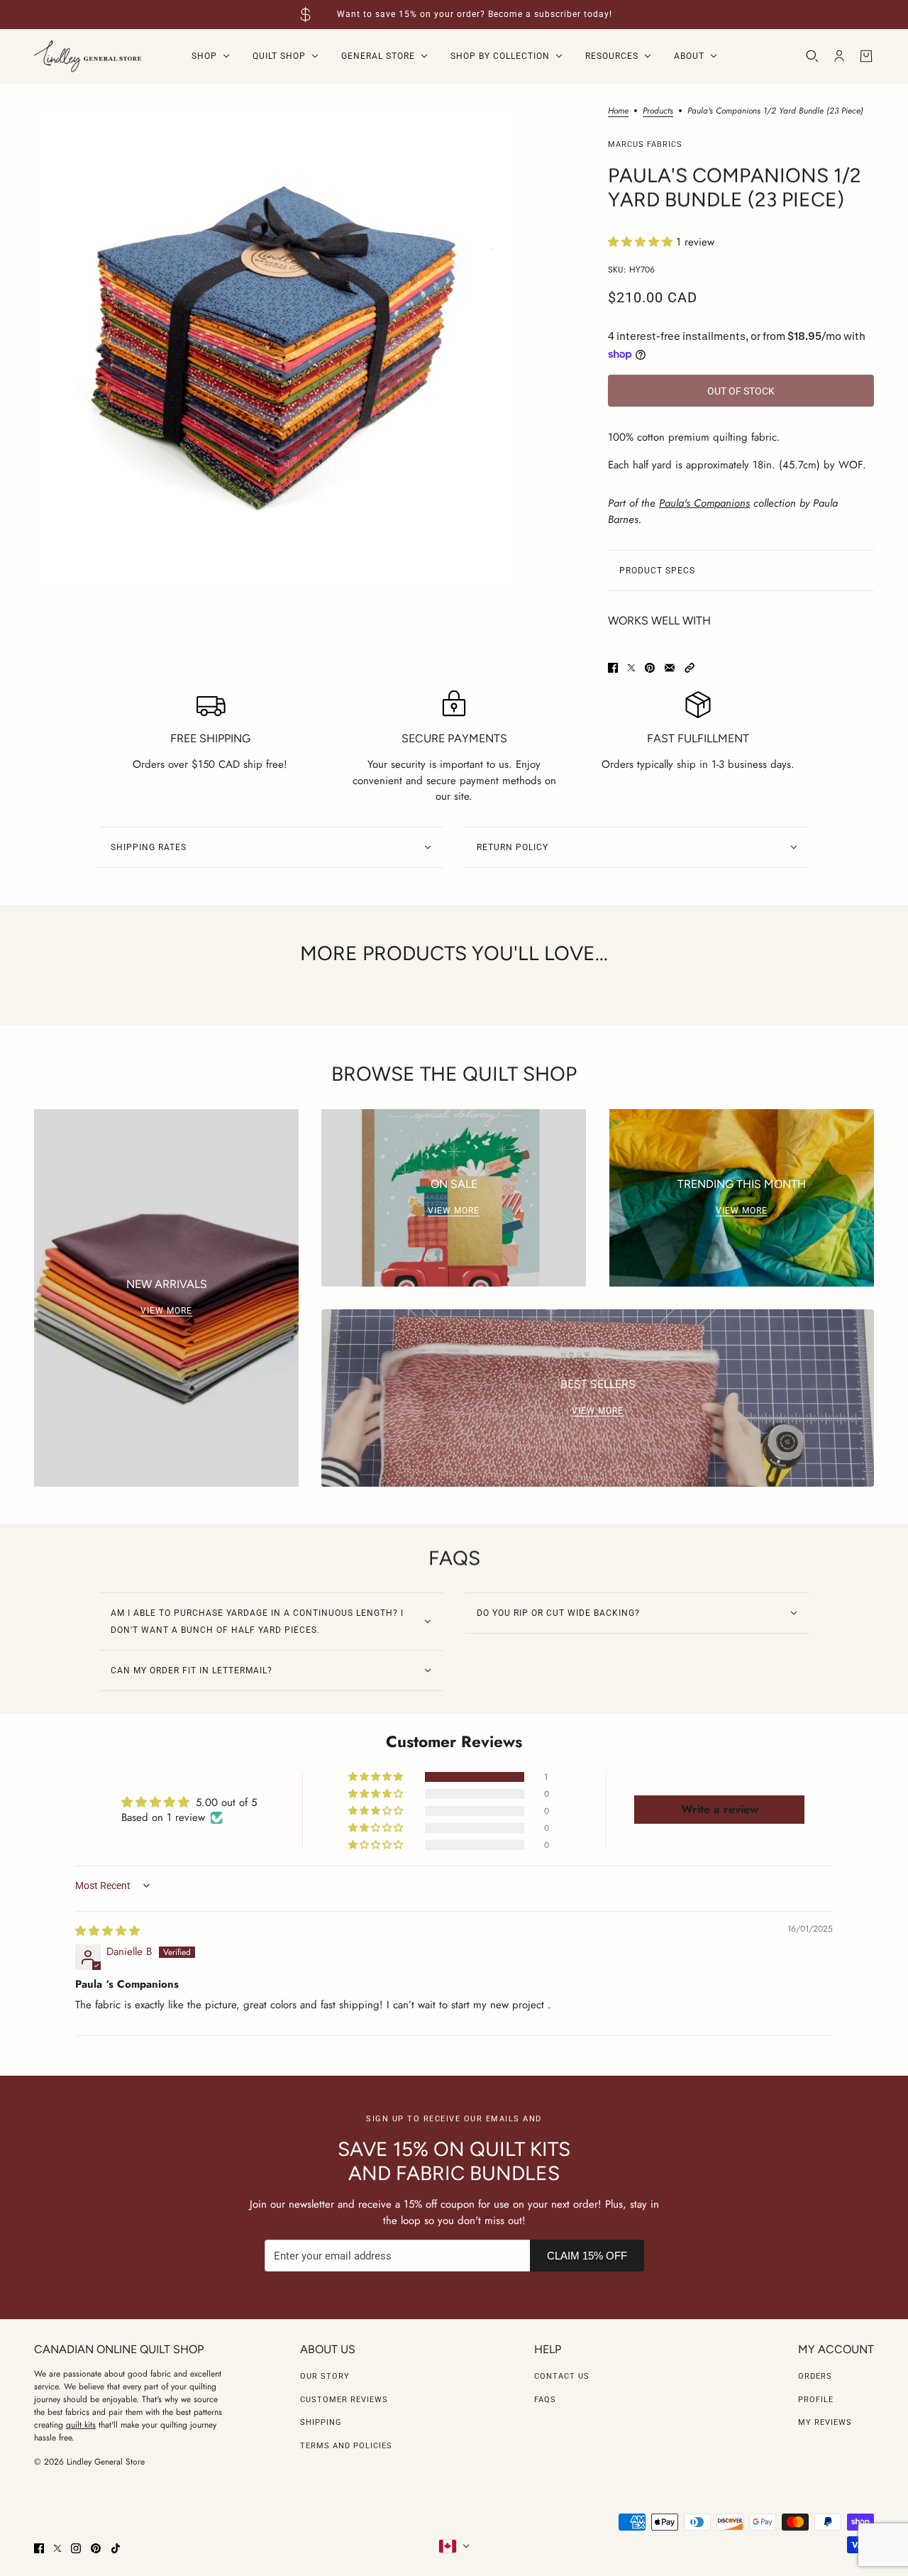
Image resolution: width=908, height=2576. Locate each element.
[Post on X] (631, 668)
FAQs (545, 2400)
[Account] (839, 56)
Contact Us (562, 2376)
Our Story (325, 2376)
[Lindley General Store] (88, 56)
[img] (107, 1931)
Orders (815, 2376)
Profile (816, 2400)
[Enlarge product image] (276, 348)
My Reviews (825, 2422)
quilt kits (81, 2425)
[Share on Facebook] (613, 668)
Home (618, 112)
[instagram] (76, 2548)
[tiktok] (116, 2548)
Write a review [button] (720, 1809)
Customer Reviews (344, 2400)
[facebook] (39, 2548)
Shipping (321, 2422)
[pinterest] (96, 2548)
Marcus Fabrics (645, 144)
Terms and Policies (346, 2446)
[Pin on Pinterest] (650, 668)
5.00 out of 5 (226, 1802)
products (658, 112)
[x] (57, 2548)
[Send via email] (670, 668)
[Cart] (866, 56)
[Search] (812, 56)
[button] (642, 242)
